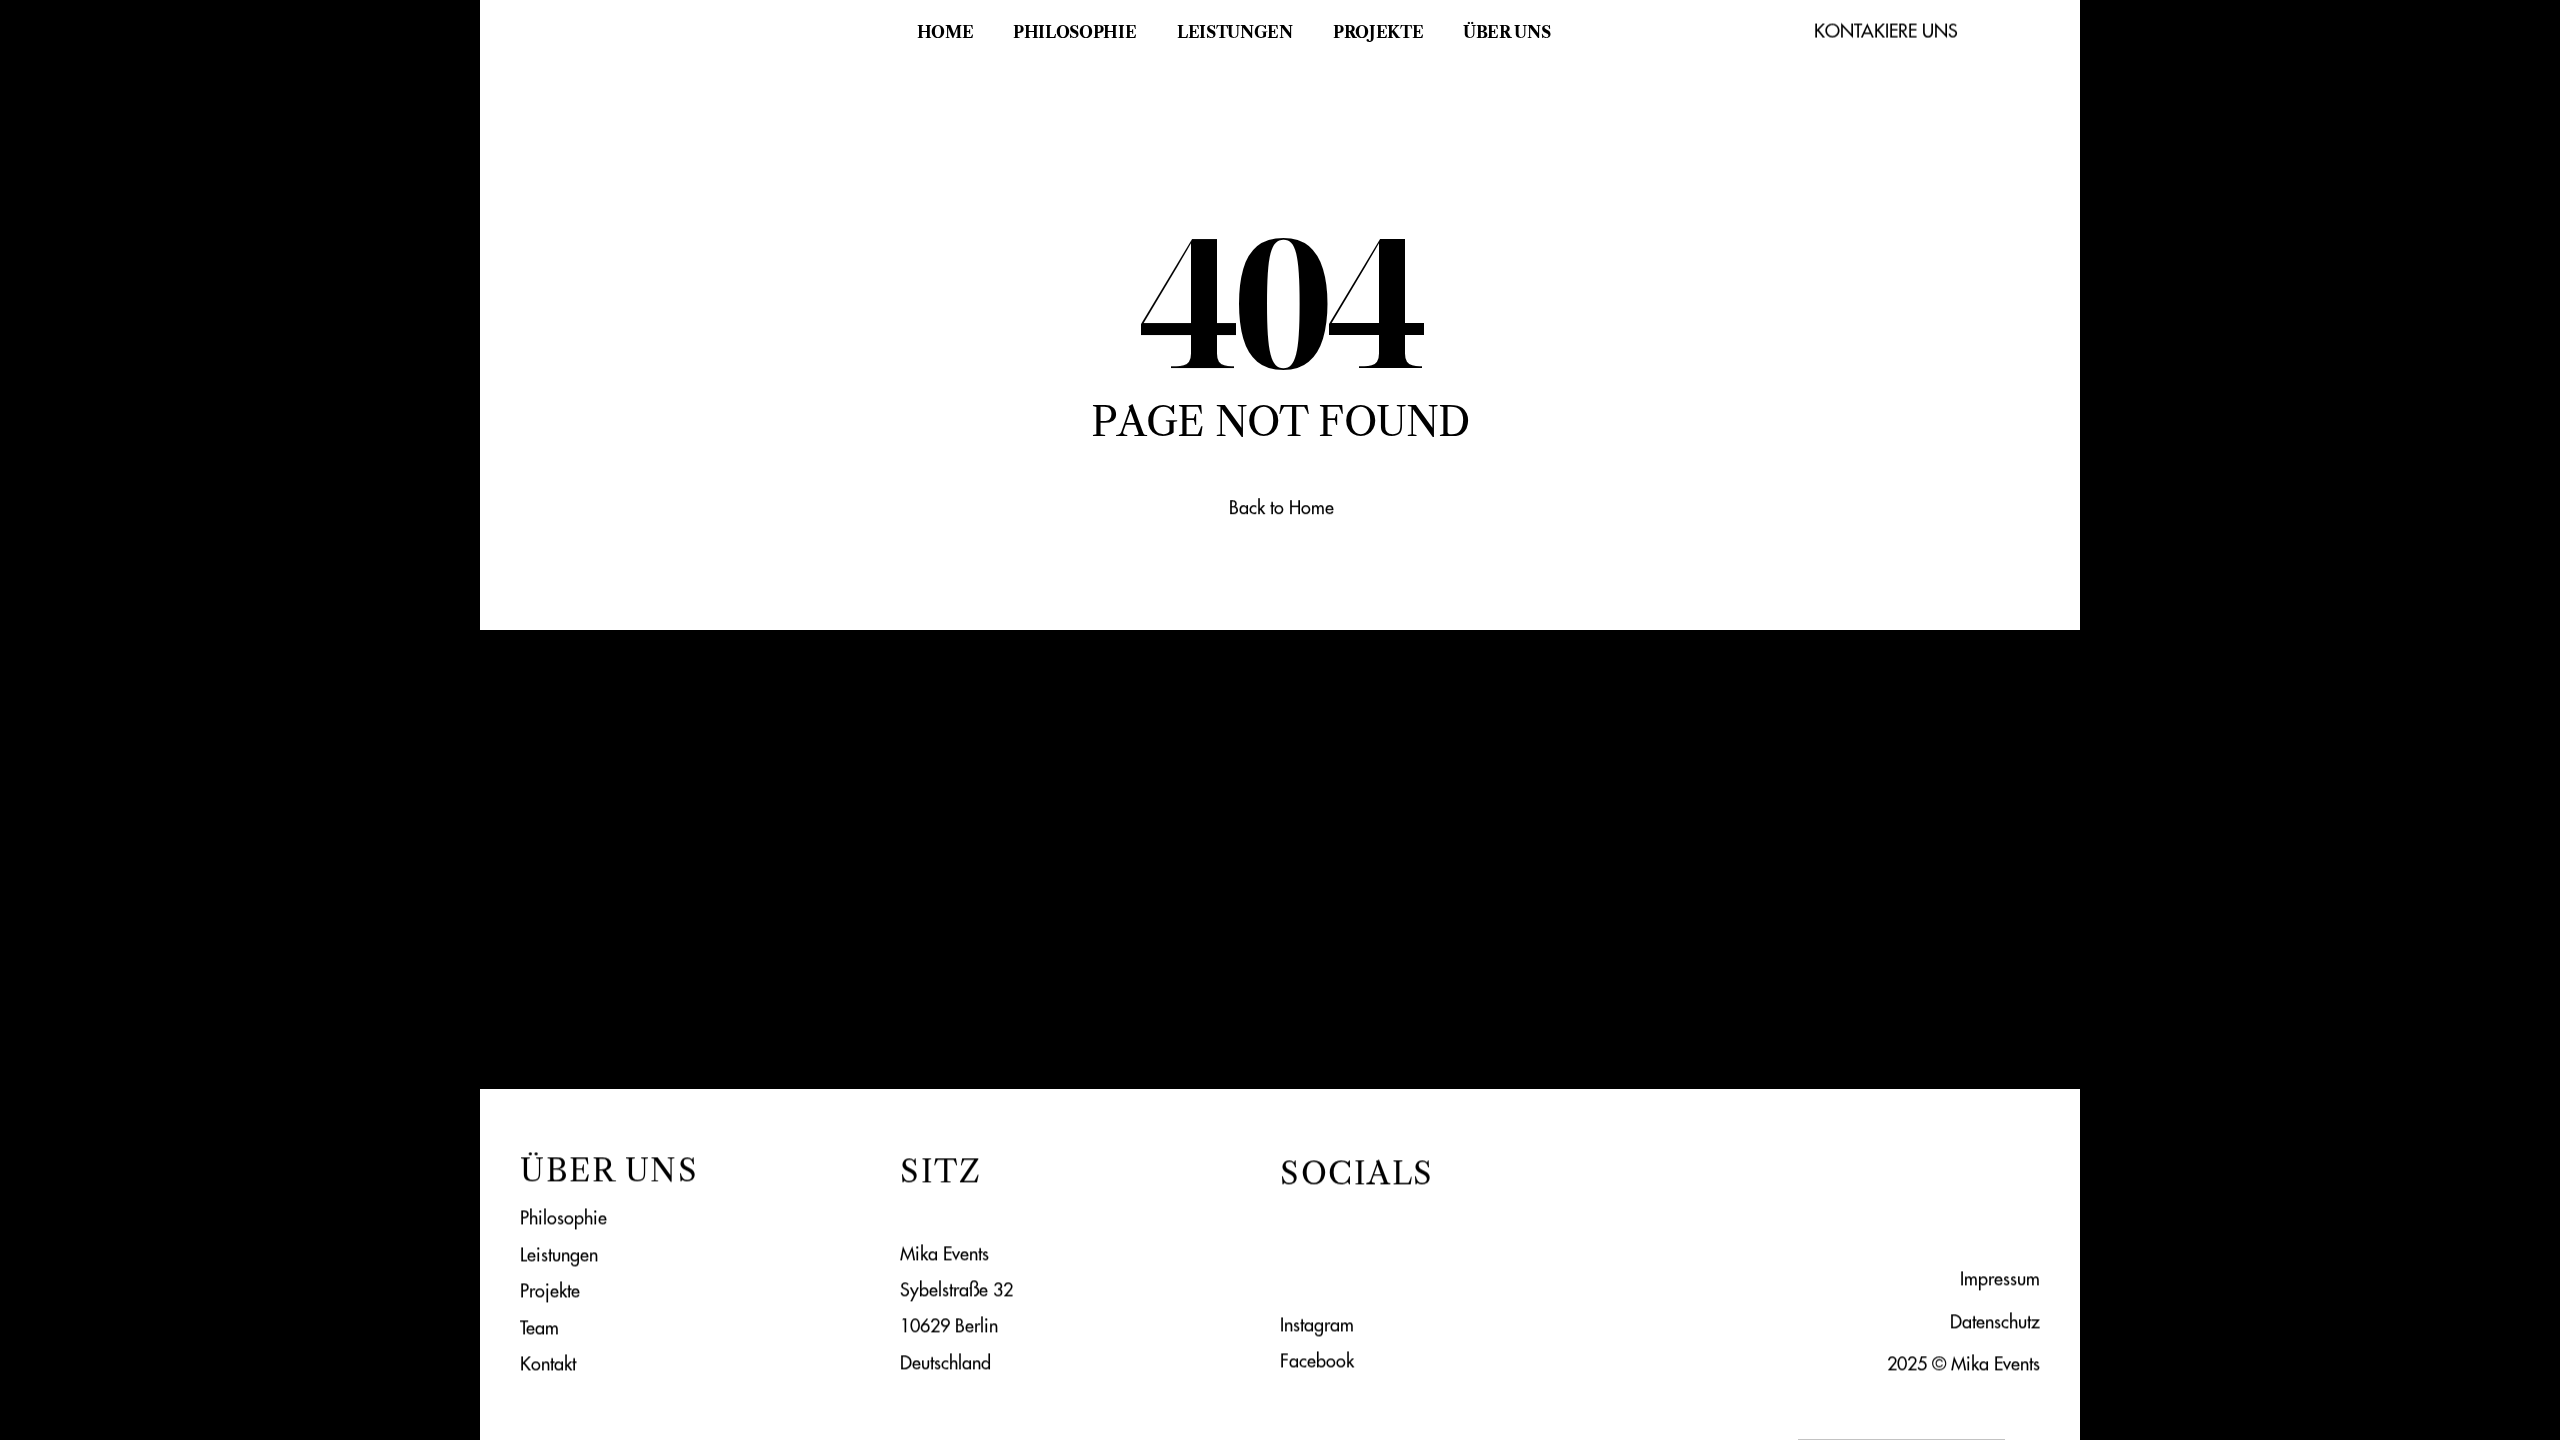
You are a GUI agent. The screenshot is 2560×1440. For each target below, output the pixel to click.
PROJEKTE (1378, 32)
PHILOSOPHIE (1074, 32)
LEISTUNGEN (1235, 32)
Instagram (1317, 1323)
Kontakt (548, 1363)
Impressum (2000, 1278)
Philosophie (563, 1217)
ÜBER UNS (1506, 32)
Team (539, 1326)
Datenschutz (1995, 1320)
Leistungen (559, 1253)
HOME (945, 32)
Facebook (1317, 1359)
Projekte (550, 1290)
